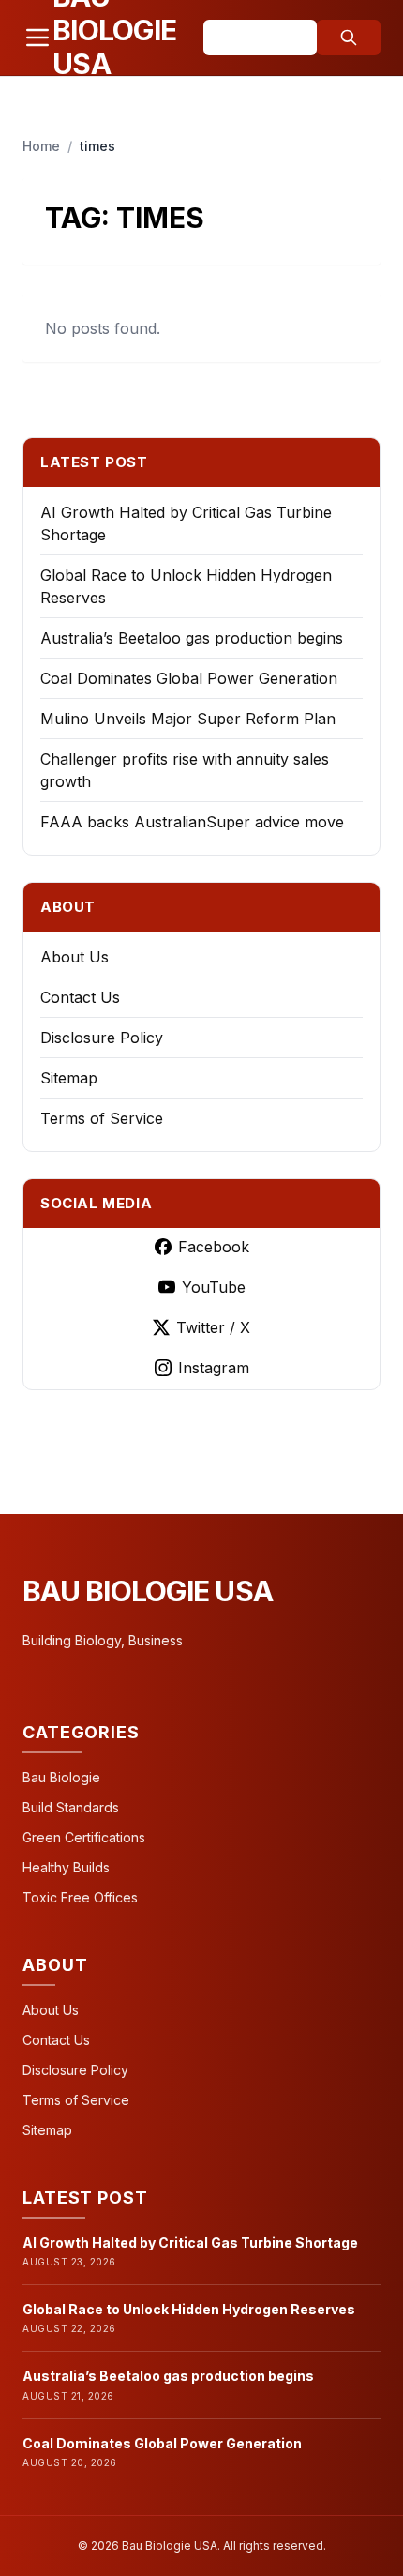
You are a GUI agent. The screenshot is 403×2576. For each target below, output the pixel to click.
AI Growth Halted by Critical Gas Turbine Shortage (190, 2243)
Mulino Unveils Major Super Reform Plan (188, 719)
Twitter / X (213, 1327)
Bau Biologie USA (148, 1591)
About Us (75, 957)
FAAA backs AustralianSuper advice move (192, 822)
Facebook (214, 1247)
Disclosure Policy (102, 1038)
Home (41, 146)
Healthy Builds (66, 1867)
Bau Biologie (61, 1777)
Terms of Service (102, 1118)
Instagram (214, 1368)
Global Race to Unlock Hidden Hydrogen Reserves (189, 2309)
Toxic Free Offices (80, 1897)
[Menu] (37, 38)
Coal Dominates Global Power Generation (189, 678)
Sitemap (69, 1078)
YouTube (214, 1287)
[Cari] (349, 38)
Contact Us (80, 997)
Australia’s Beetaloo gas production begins (192, 638)
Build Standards (71, 1807)
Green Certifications (84, 1837)
